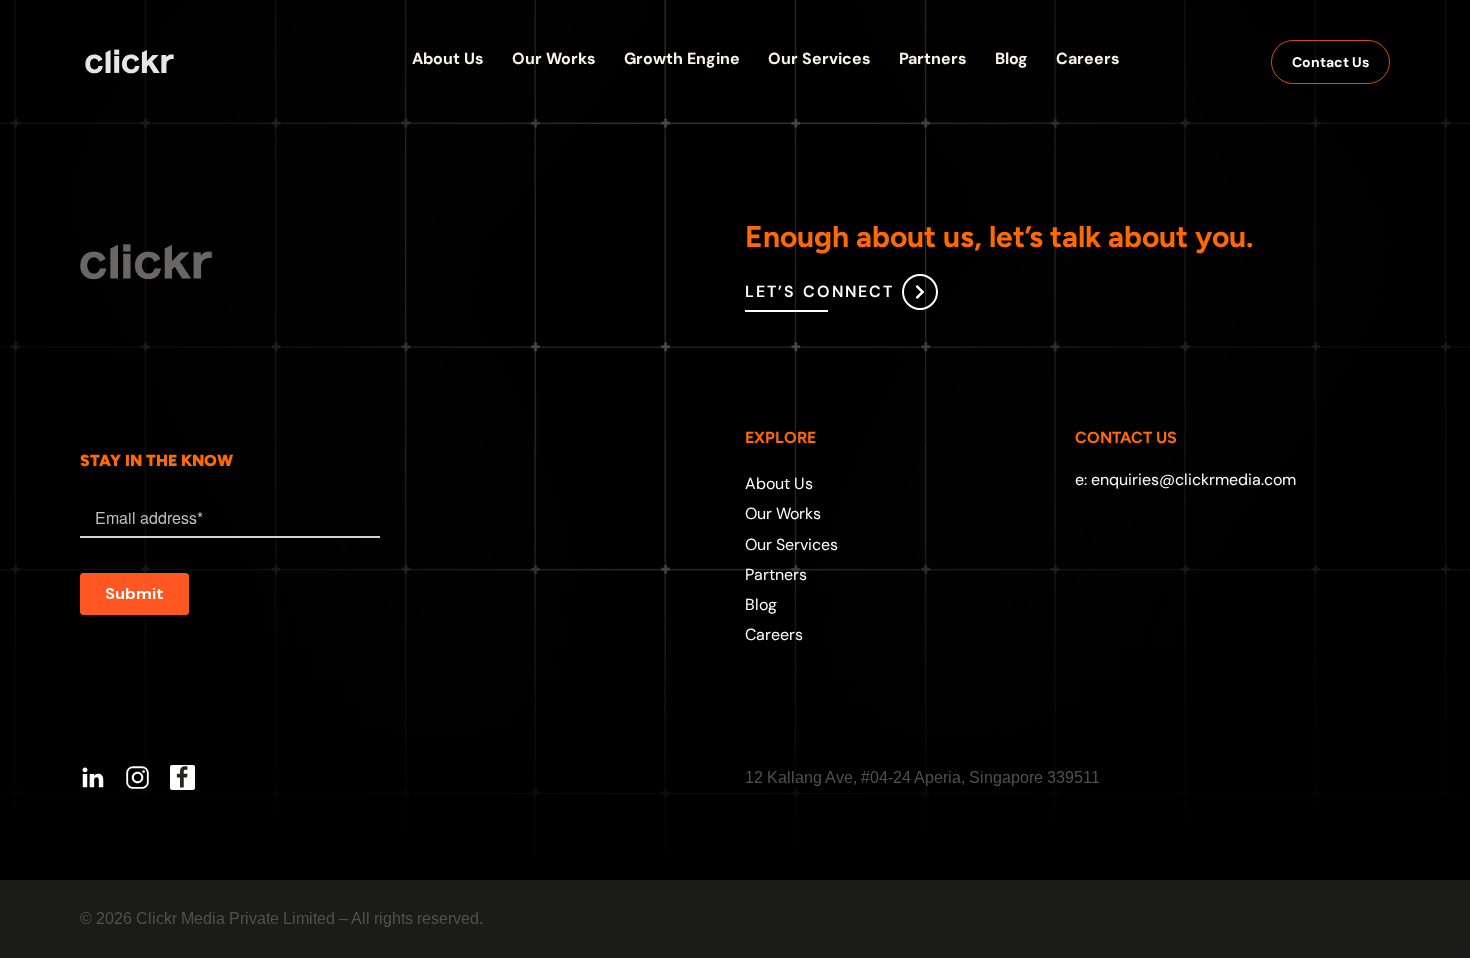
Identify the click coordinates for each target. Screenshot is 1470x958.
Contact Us (1330, 62)
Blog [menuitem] (761, 604)
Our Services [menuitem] (791, 544)
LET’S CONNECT (819, 291)
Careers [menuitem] (774, 634)
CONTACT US (1126, 437)
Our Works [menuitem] (783, 513)
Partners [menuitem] (776, 574)
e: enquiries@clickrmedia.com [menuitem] (1185, 479)
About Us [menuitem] (779, 483)
